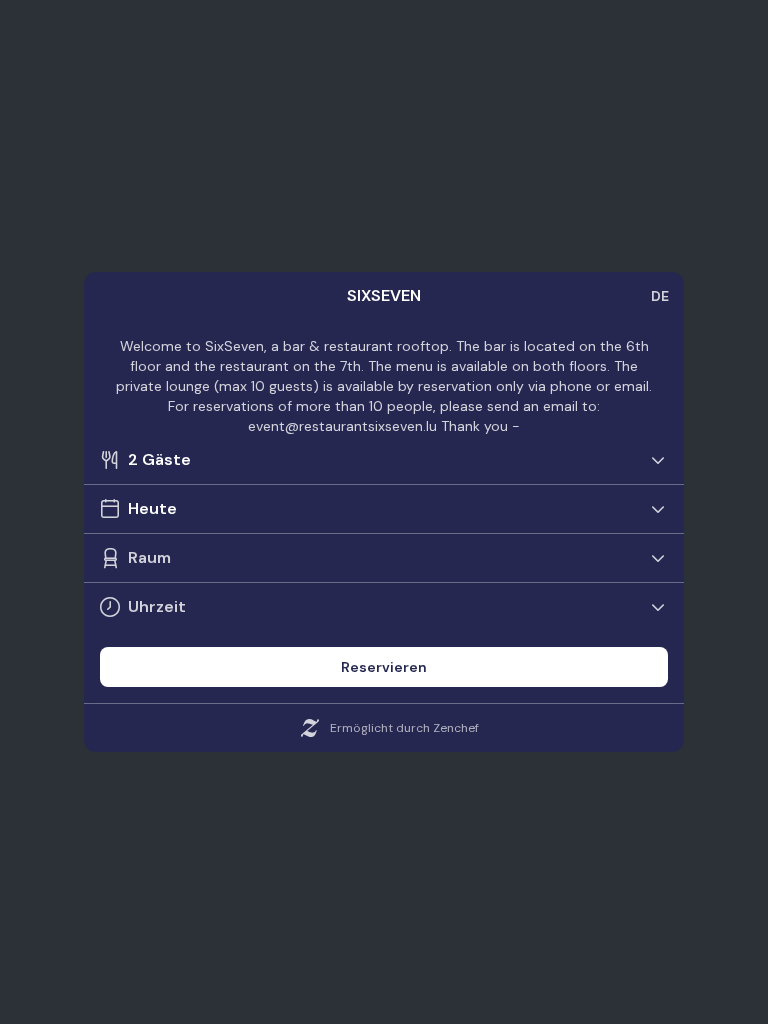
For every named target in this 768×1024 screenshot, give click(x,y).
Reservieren (384, 667)
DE (660, 296)
